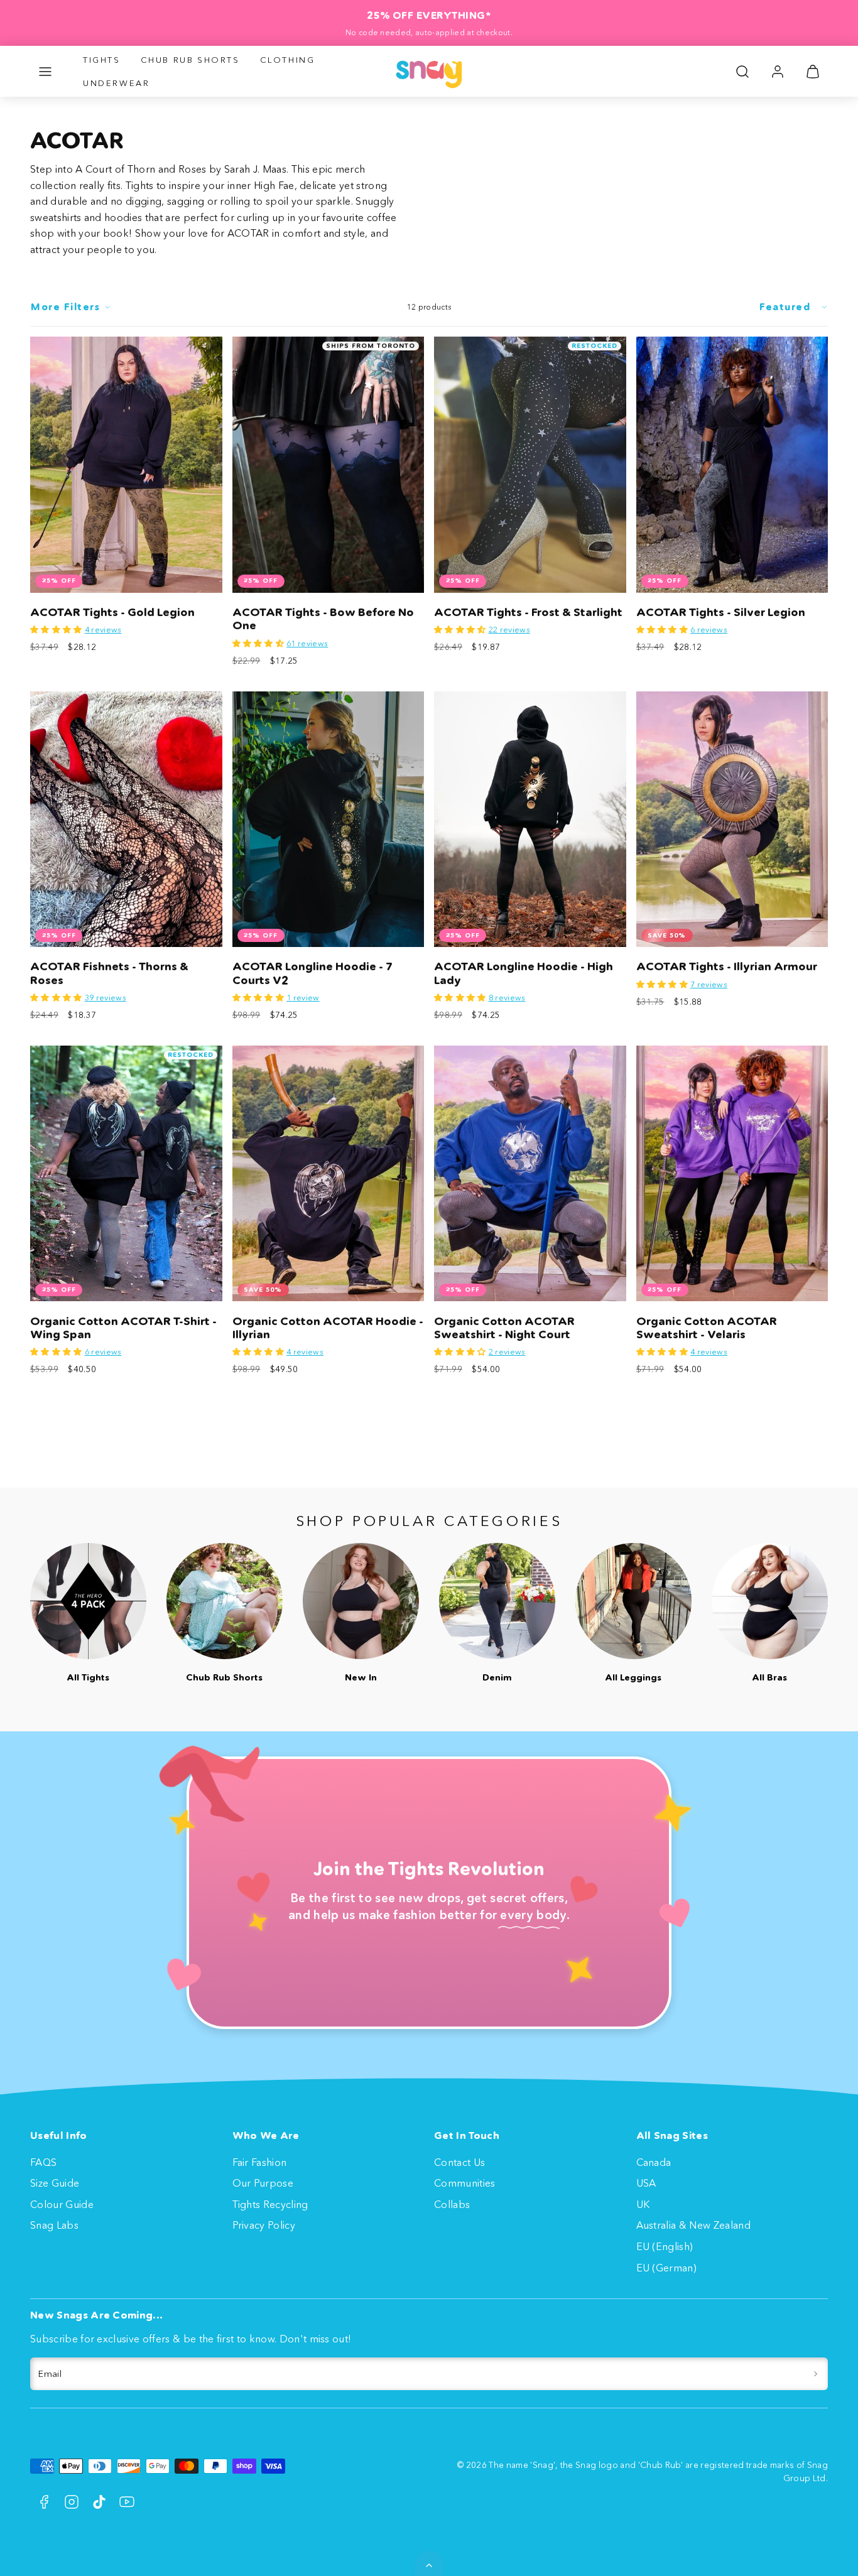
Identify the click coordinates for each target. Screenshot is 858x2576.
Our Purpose (263, 2183)
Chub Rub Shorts (190, 60)
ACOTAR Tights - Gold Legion (112, 612)
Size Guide (55, 2183)
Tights (102, 60)
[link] (778, 72)
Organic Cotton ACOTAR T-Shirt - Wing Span (123, 1328)
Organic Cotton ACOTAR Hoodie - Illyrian (328, 1328)
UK (643, 2204)
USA (646, 2183)
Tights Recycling (270, 2204)
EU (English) (665, 2246)
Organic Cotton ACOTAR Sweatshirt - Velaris (707, 1328)
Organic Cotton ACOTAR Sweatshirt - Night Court (504, 1328)
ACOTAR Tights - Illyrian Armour (727, 966)
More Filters (65, 307)
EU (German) (667, 2268)
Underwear (116, 83)
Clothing (288, 60)
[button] (45, 72)
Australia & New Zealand (693, 2225)
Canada (654, 2162)
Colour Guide (62, 2204)
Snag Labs (54, 2225)
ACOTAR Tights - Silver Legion (721, 612)
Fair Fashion (260, 2162)
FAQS (43, 2162)
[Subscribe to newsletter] (816, 2374)
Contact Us (459, 2162)
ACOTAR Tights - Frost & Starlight (528, 612)
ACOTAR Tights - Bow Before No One (323, 619)
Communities (465, 2183)
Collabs (452, 2204)
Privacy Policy (264, 2225)
